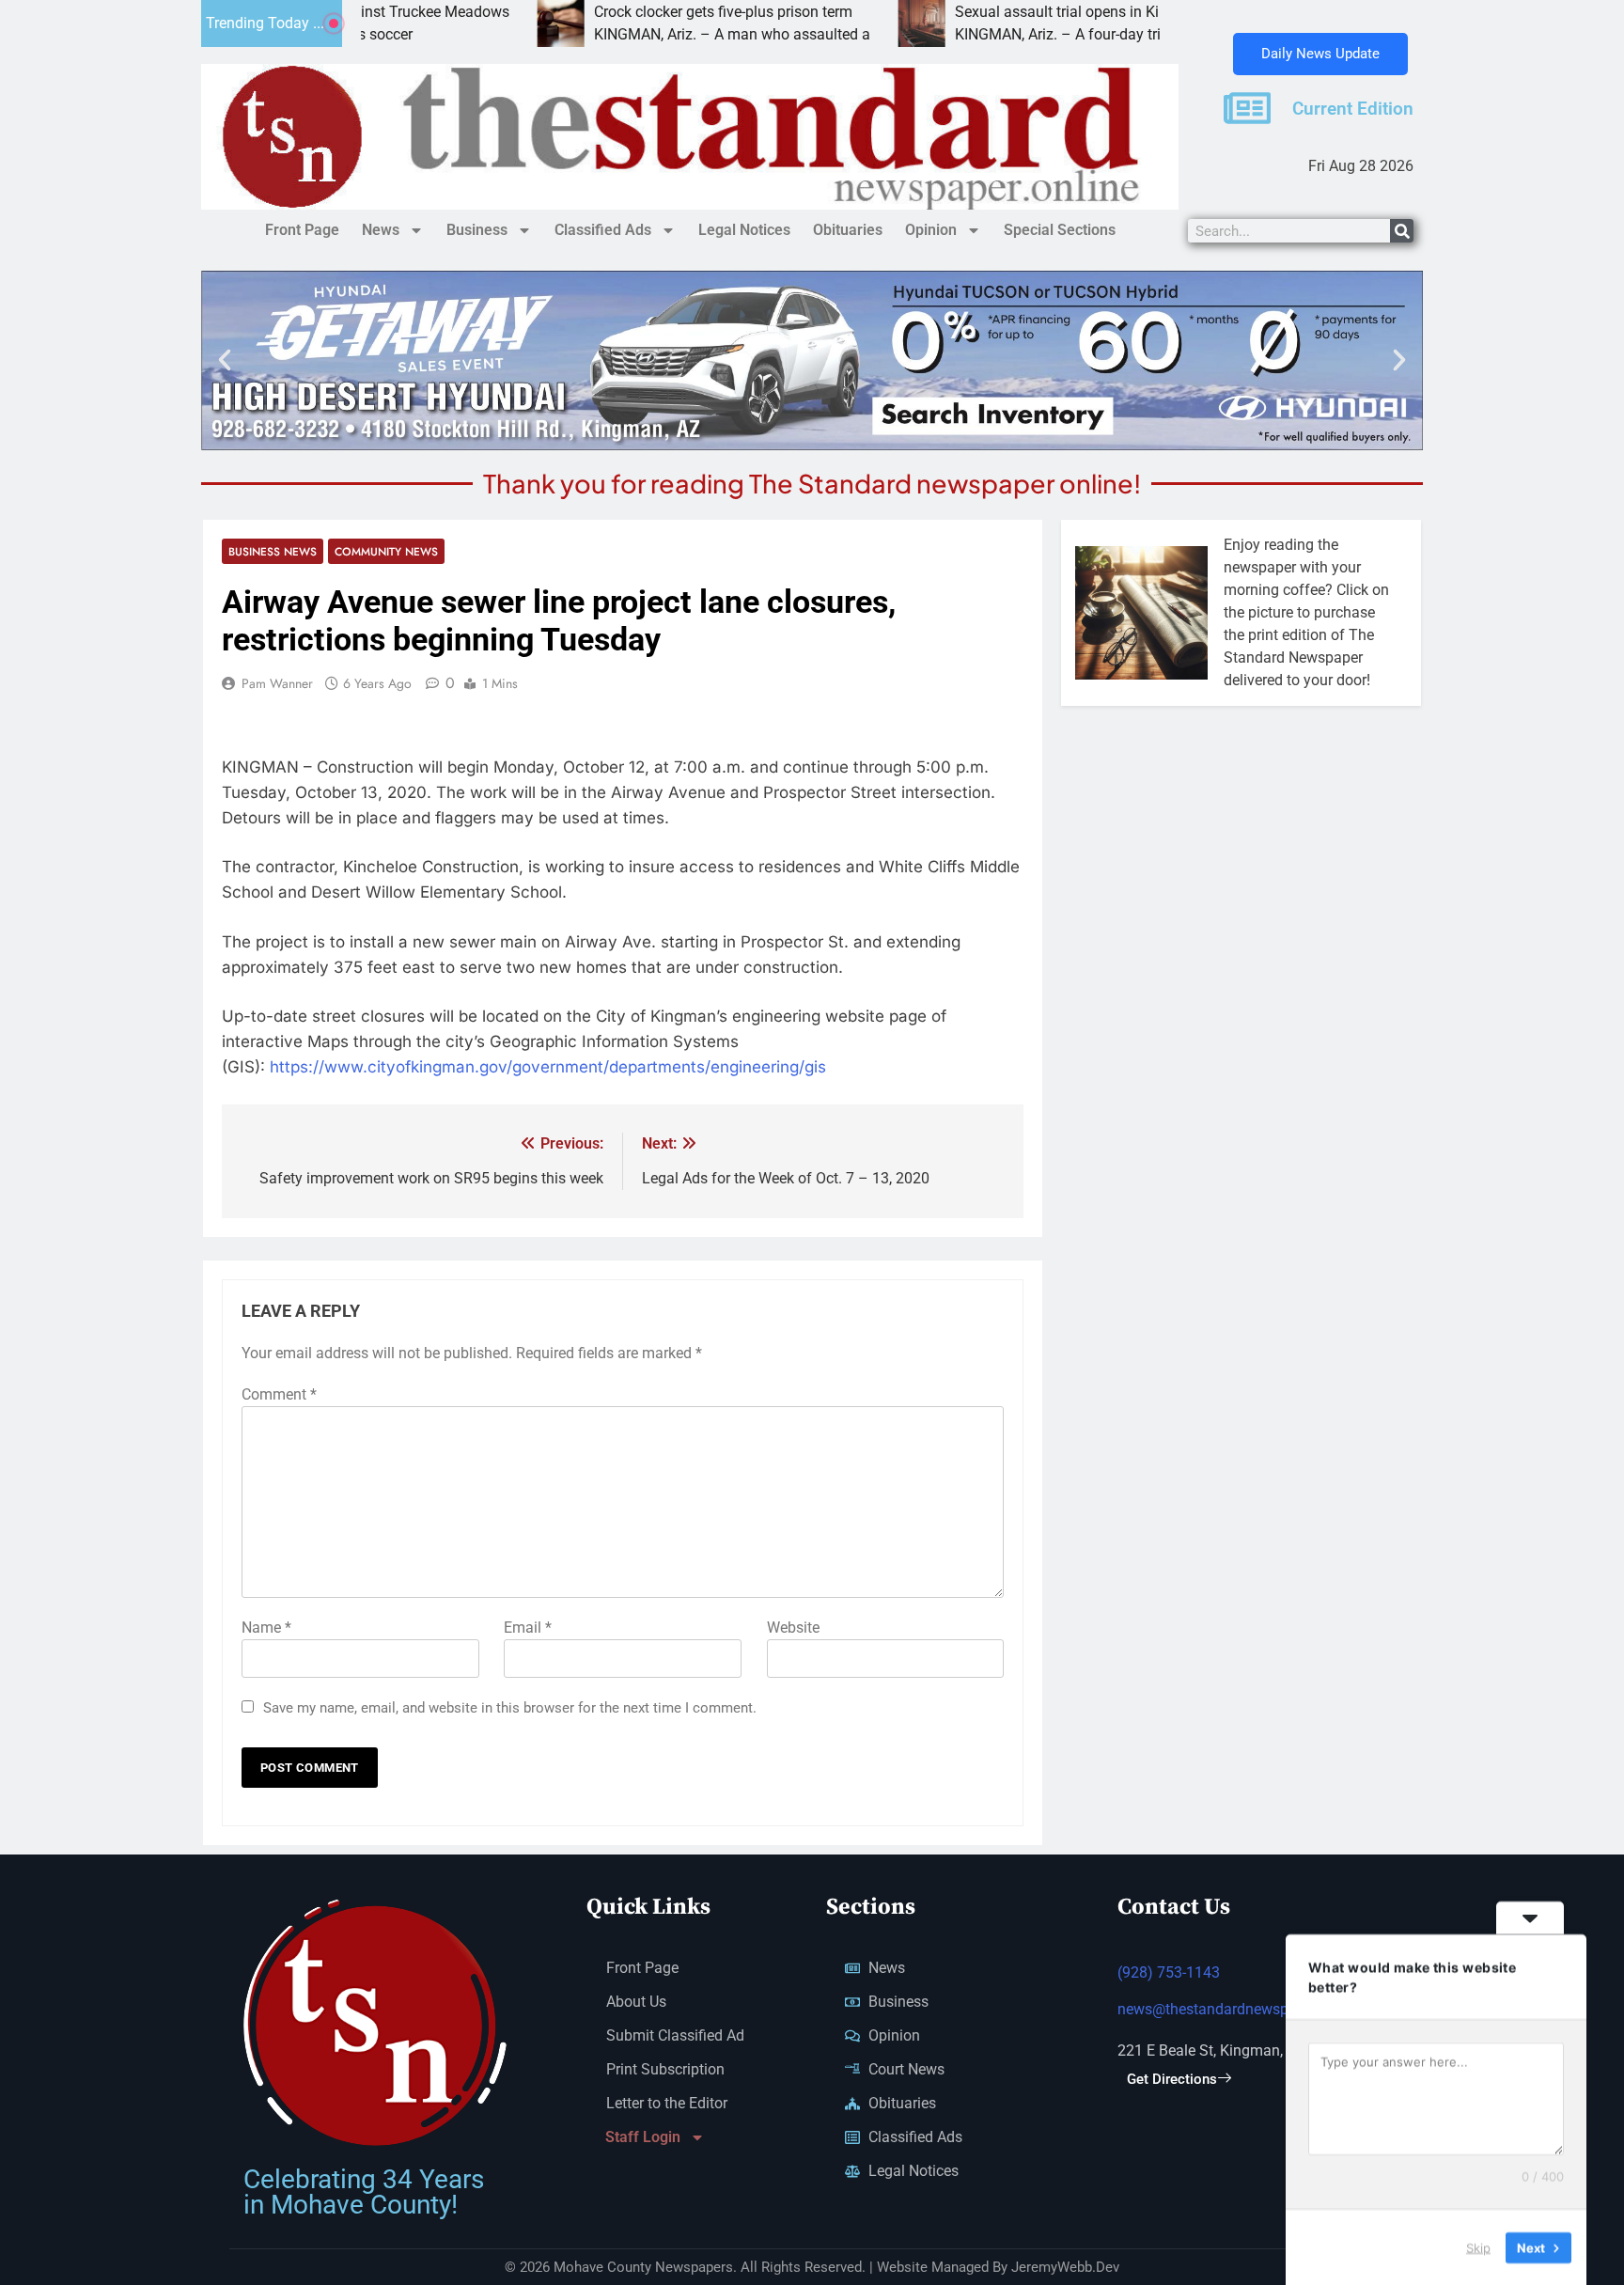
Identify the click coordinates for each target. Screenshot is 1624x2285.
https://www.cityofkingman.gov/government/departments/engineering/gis (548, 1067)
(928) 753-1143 (1169, 1972)
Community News (386, 551)
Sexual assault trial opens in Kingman (986, 12)
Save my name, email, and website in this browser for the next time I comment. (510, 1708)
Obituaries (848, 230)
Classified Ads (603, 230)
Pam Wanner (277, 683)
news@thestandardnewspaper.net (1229, 2009)
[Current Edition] (1247, 108)
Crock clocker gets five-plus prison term (629, 12)
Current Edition (1353, 109)
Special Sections (1060, 230)
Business (477, 230)
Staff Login (643, 2137)
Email (528, 1628)
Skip (1478, 2246)
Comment (279, 1394)
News (381, 230)
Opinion (931, 230)
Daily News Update (1320, 54)
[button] (225, 360)
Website (793, 1628)
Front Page (302, 230)
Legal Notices (744, 230)
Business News (273, 551)
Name (266, 1628)
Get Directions (1172, 2079)
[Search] (1402, 231)
